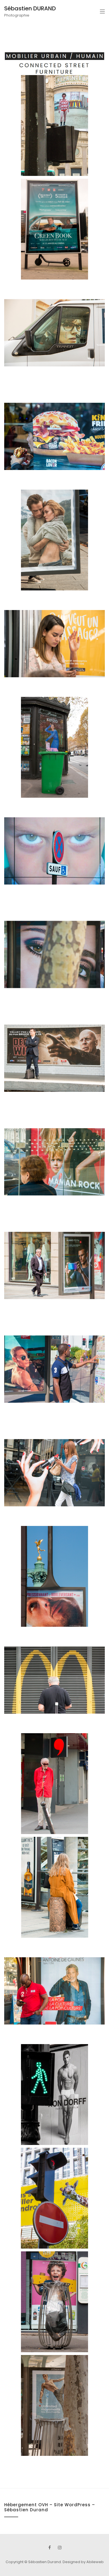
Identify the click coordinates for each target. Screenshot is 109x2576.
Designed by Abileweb (83, 2562)
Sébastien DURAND (30, 8)
